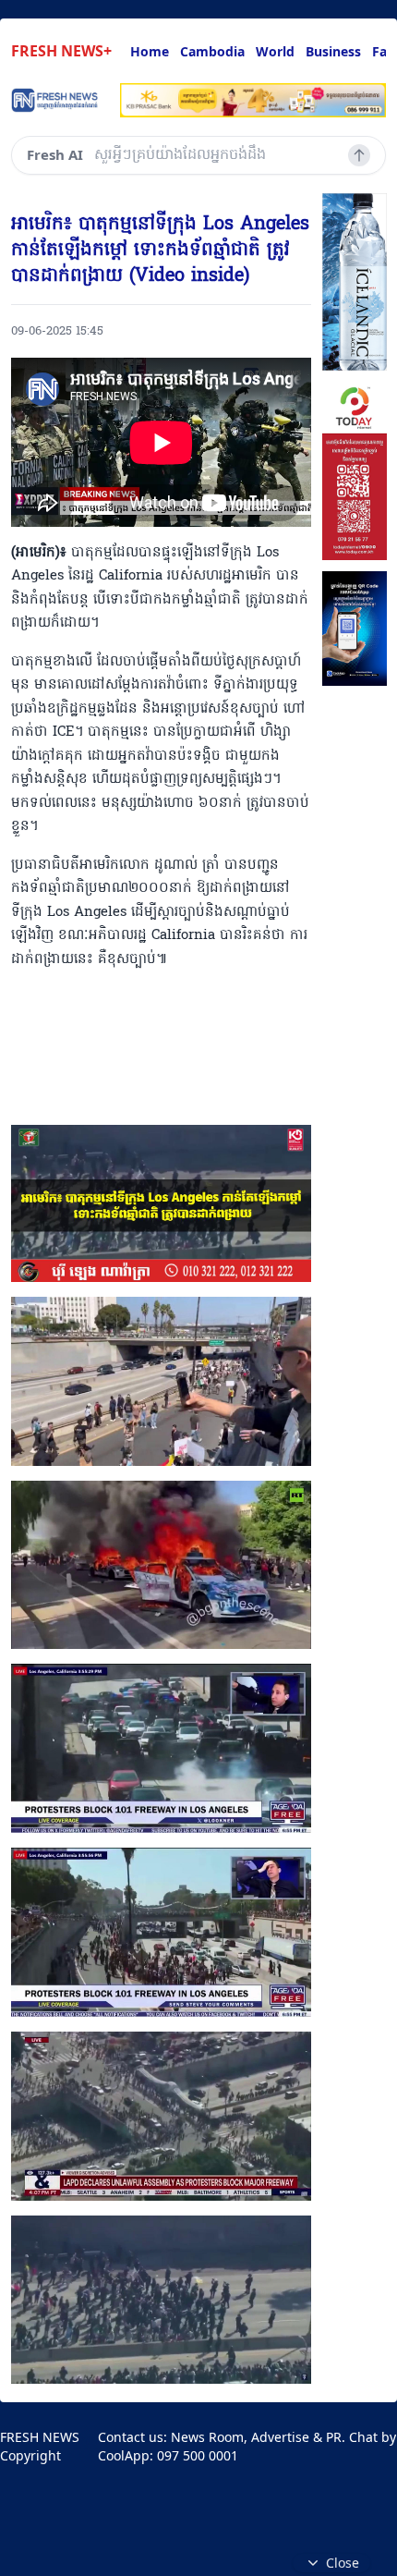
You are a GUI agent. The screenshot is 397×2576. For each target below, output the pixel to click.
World (275, 51)
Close (343, 2563)
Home (150, 51)
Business (333, 51)
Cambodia (212, 51)
